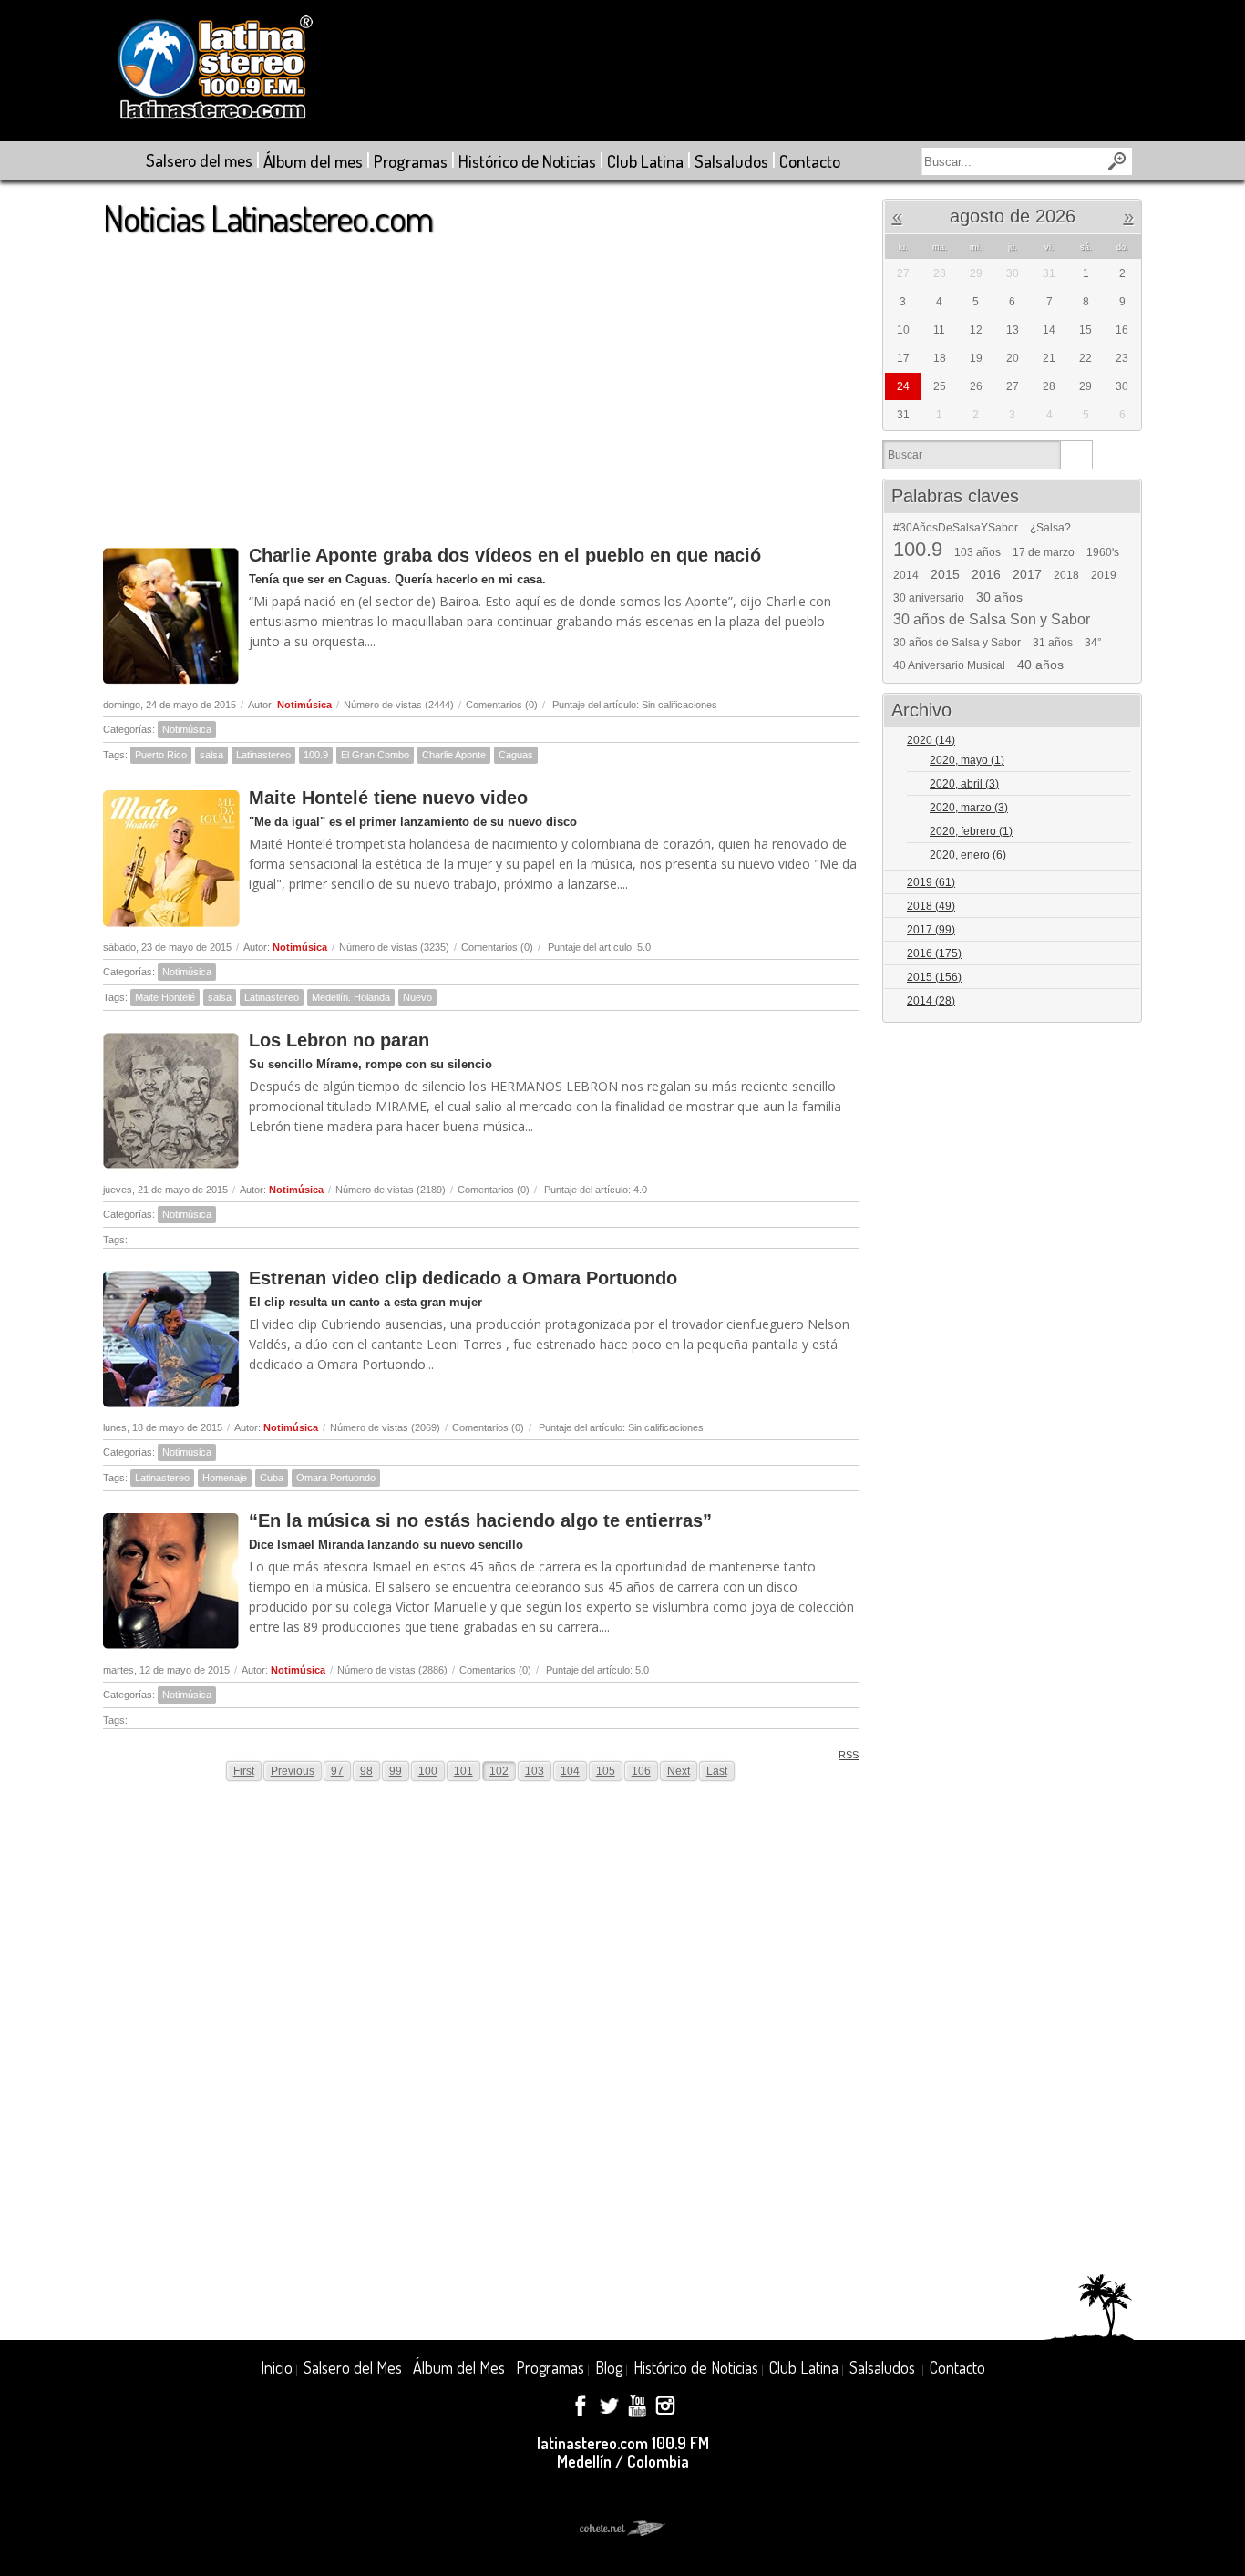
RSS (849, 1755)
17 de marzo (1044, 552)
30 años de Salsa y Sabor (957, 643)
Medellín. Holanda (351, 997)
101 (463, 1771)
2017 (1027, 574)
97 (337, 1771)
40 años (1040, 665)
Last (717, 1771)
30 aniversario (929, 598)
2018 (1066, 575)
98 (366, 1771)
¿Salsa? (1050, 528)
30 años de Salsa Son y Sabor (992, 620)
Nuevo (417, 997)
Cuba (272, 1478)
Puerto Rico (161, 755)
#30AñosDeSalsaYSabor (956, 528)
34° (1093, 643)
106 (641, 1771)
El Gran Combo (375, 755)
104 (570, 1771)
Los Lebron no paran (339, 1040)
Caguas (516, 755)
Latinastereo (263, 755)
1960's (1103, 552)
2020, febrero (971, 831)
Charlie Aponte (454, 755)
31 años (1053, 643)
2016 (986, 574)
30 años (999, 597)
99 (396, 1771)
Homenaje (225, 1478)
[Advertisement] (481, 382)
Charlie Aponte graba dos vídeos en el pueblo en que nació (505, 555)
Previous (293, 1771)
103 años (977, 552)
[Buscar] (1076, 455)
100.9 (316, 755)
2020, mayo (967, 760)
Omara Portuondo (336, 1478)
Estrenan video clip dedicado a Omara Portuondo (463, 1278)
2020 (931, 740)
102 (499, 1771)
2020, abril (964, 784)
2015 (945, 574)
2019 (1104, 575)
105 (606, 1771)
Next (679, 1771)
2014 (906, 575)
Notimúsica (304, 705)
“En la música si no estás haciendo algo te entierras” (480, 1520)
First (244, 1771)
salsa (211, 755)
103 (535, 1771)
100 (428, 1771)
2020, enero (968, 855)
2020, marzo (969, 808)
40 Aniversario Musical (949, 665)
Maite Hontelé (165, 997)
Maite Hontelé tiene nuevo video (388, 798)
